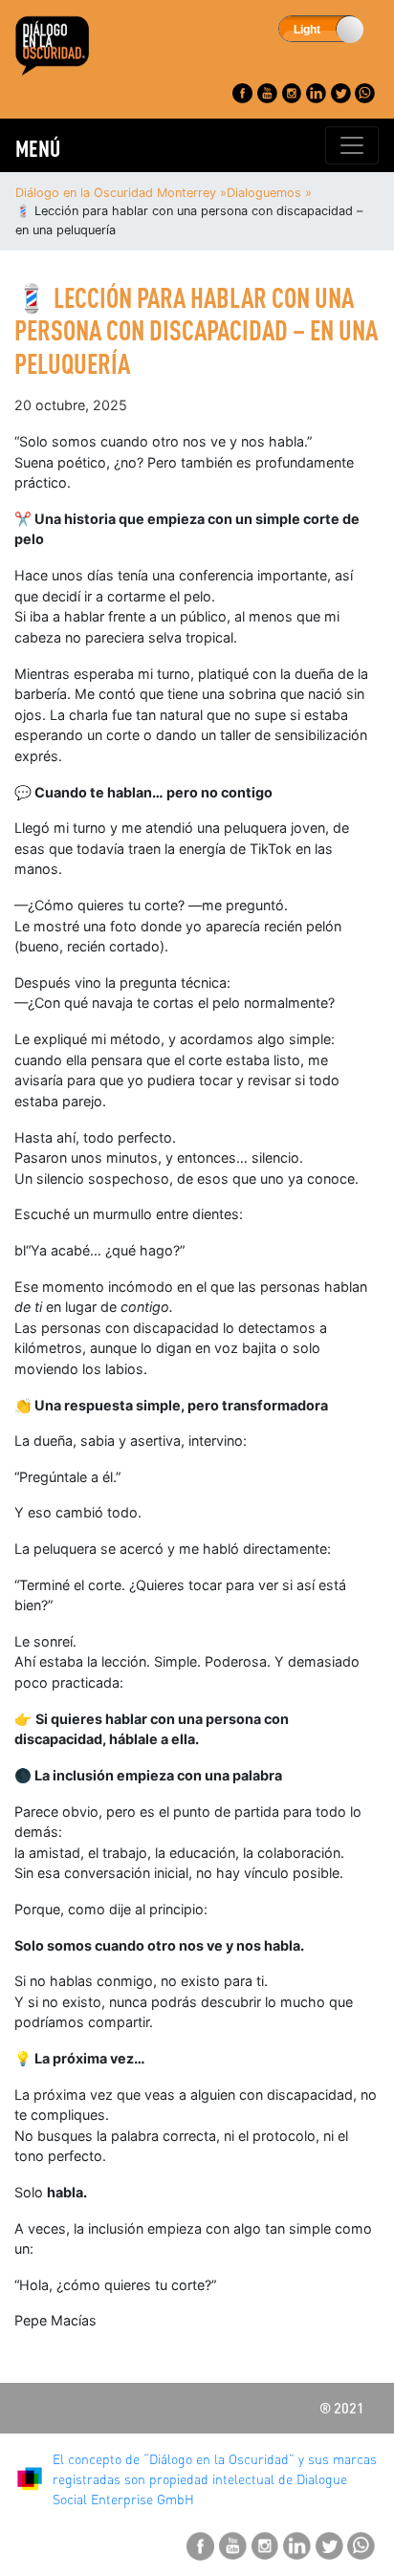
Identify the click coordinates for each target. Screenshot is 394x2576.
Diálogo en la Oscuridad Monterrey (116, 193)
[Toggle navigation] (352, 145)
